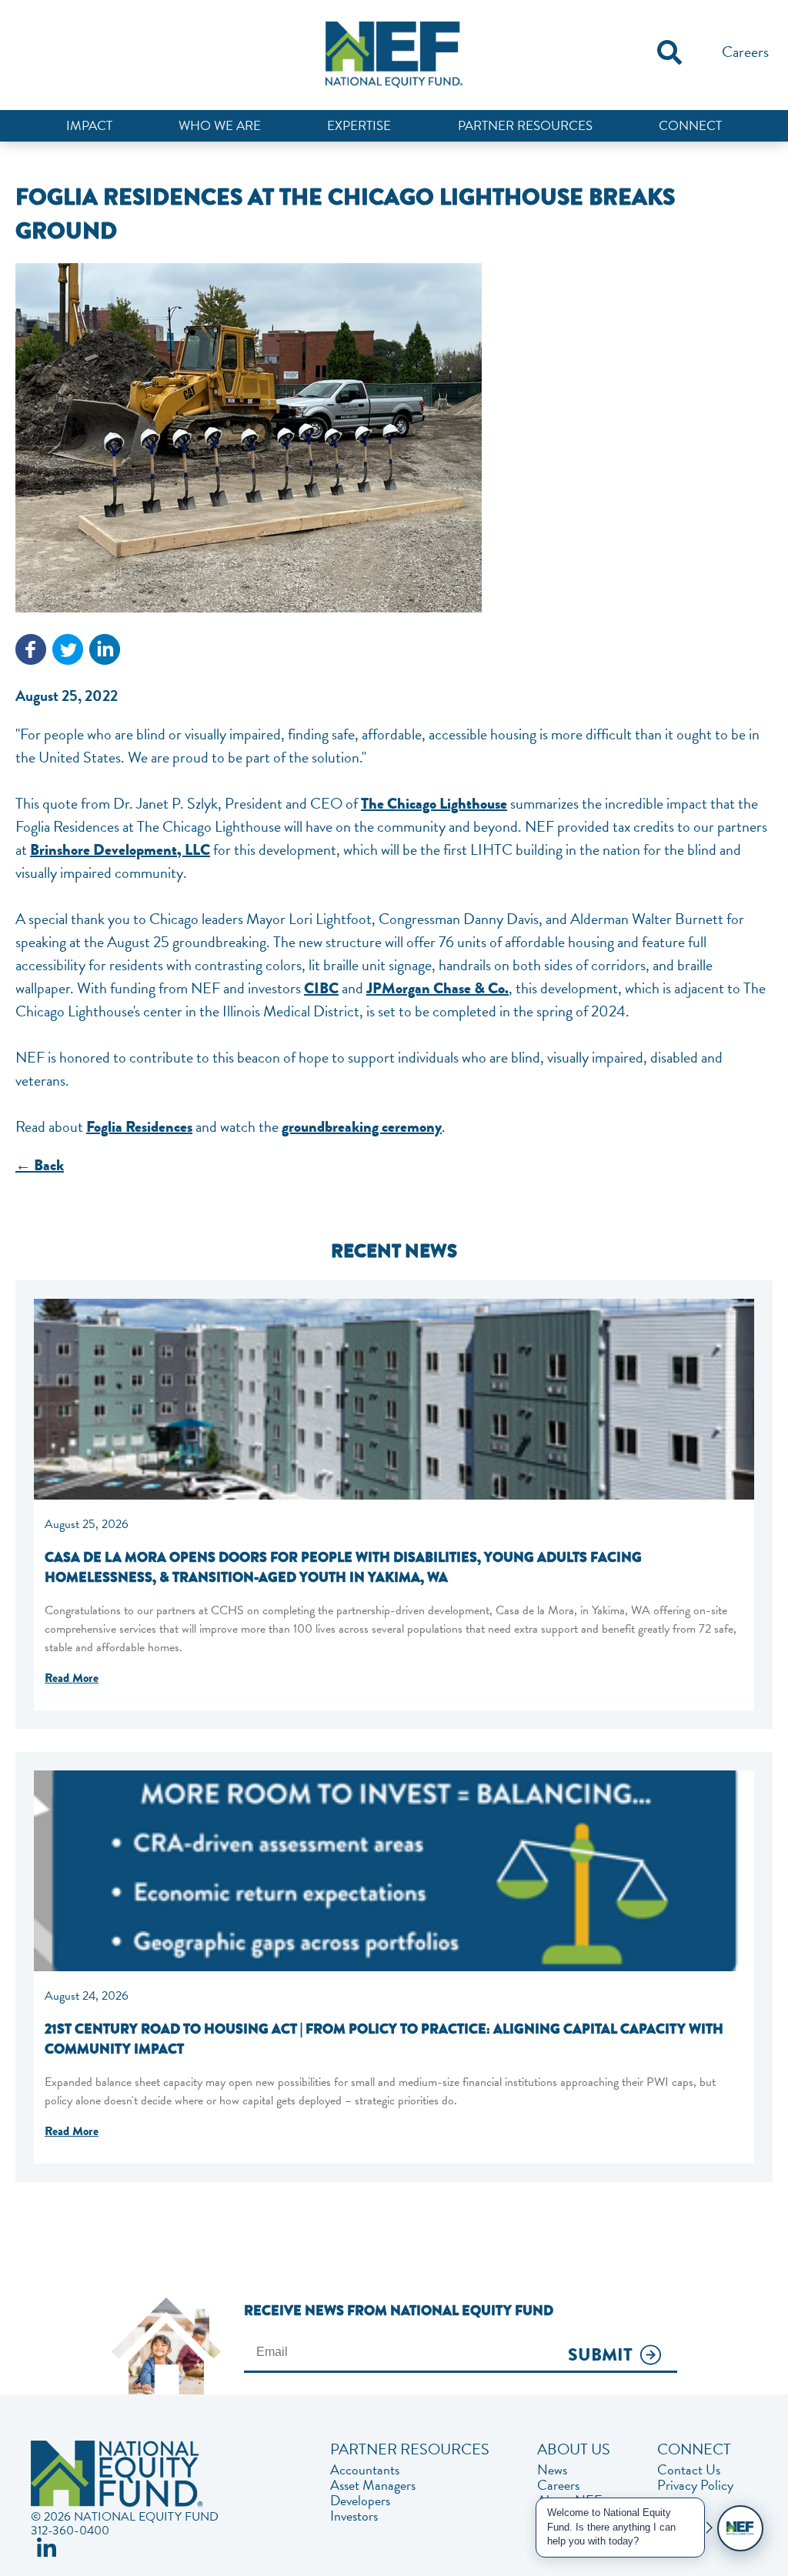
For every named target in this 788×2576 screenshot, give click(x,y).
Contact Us (689, 2470)
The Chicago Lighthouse (434, 804)
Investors (354, 2516)
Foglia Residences (139, 1127)
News (552, 2470)
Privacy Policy (695, 2485)
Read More (72, 1678)
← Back (40, 1165)
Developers (360, 2501)
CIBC (321, 988)
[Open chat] (740, 2528)
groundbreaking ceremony (362, 1127)
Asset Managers (373, 2485)
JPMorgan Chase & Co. (437, 988)
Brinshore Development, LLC (120, 850)
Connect (690, 126)
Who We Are (220, 126)
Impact (89, 126)
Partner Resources (525, 126)
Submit (600, 2356)
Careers (745, 52)
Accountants (365, 2470)
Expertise (359, 126)
